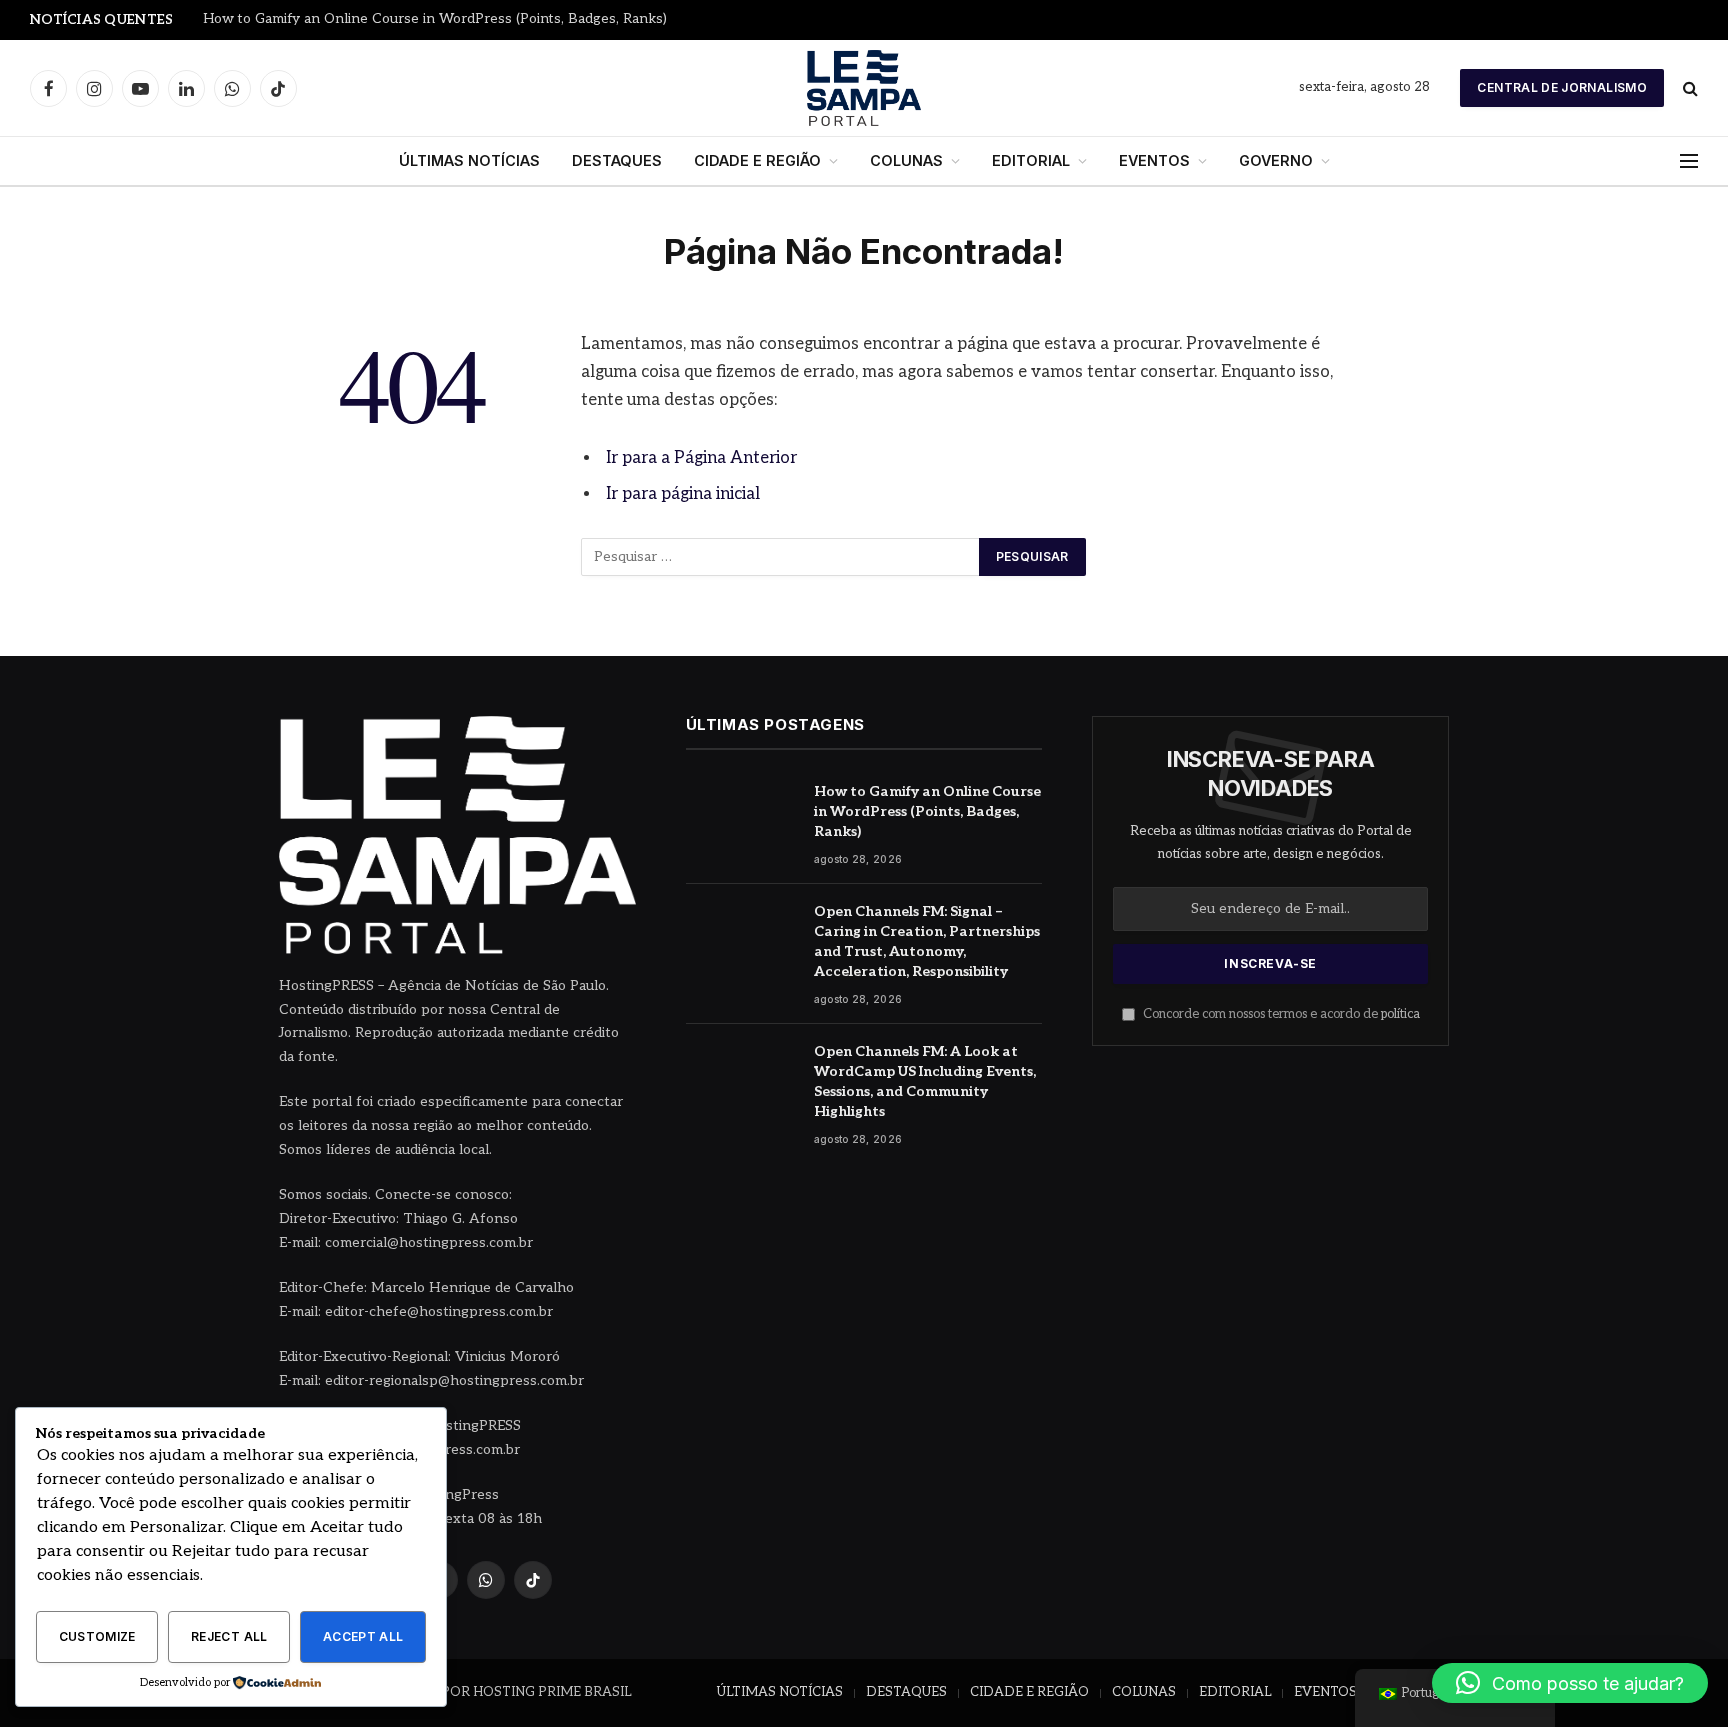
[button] (1570, 1683)
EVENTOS (1154, 160)
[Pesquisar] (1688, 88)
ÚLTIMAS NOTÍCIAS (469, 160)
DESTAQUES (617, 160)
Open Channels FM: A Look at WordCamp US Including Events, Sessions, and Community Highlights (925, 1081)
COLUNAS (906, 160)
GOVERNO (1276, 160)
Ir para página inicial (683, 494)
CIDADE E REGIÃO (757, 160)
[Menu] (1689, 161)
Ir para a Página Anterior (701, 458)
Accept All (363, 1636)
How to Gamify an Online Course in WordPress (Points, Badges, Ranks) (435, 19)
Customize (97, 1636)
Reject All (229, 1636)
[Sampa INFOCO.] (864, 88)
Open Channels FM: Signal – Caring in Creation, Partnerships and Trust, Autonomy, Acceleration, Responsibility (927, 941)
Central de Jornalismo (1562, 87)
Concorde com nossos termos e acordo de (1280, 1014)
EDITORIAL (1031, 160)
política (1400, 1014)
